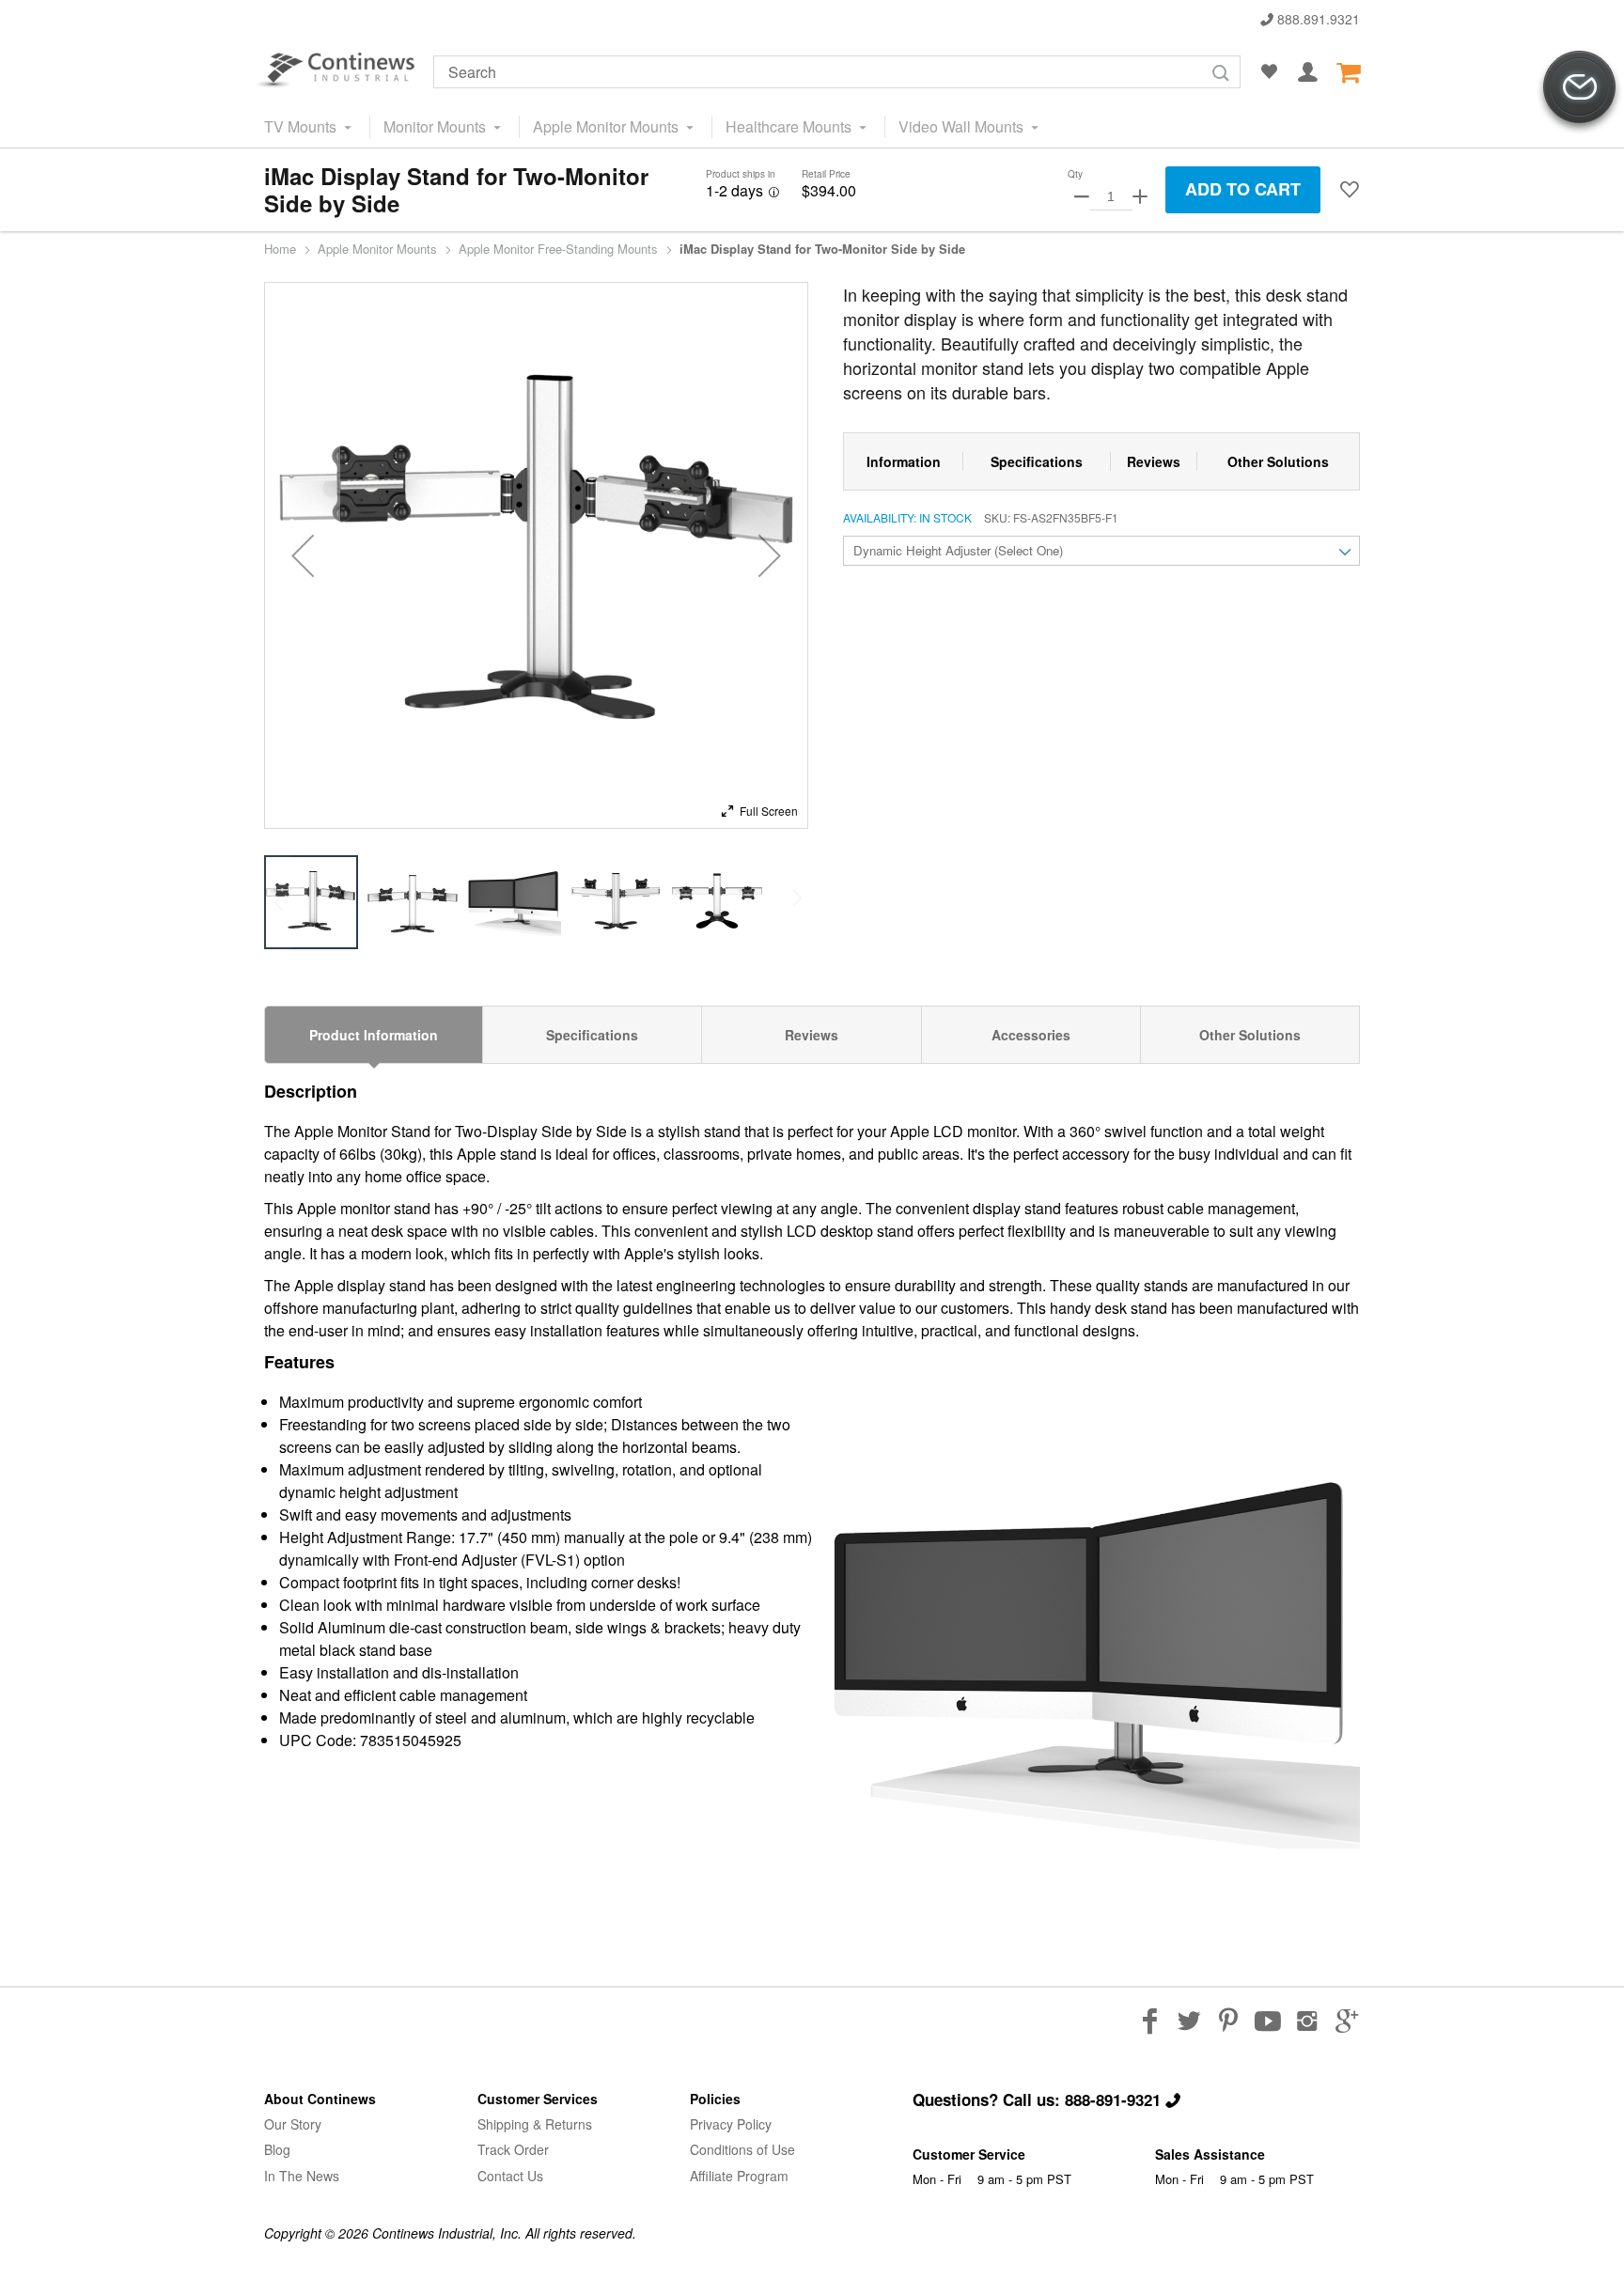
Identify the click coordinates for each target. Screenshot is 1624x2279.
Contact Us (510, 2176)
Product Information (374, 1035)
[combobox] (837, 72)
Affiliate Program (739, 2176)
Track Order (513, 2149)
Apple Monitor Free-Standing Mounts (558, 249)
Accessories (1031, 1035)
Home (280, 249)
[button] (1350, 190)
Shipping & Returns (535, 2124)
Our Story (293, 2124)
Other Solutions (1250, 1035)
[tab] (374, 1035)
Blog (277, 2149)
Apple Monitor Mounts (377, 249)
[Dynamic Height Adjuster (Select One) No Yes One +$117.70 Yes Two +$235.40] (1101, 551)
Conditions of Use (742, 2149)
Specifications (592, 1035)
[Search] (1221, 73)
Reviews (812, 1035)
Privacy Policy (731, 2124)
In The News (302, 2176)
